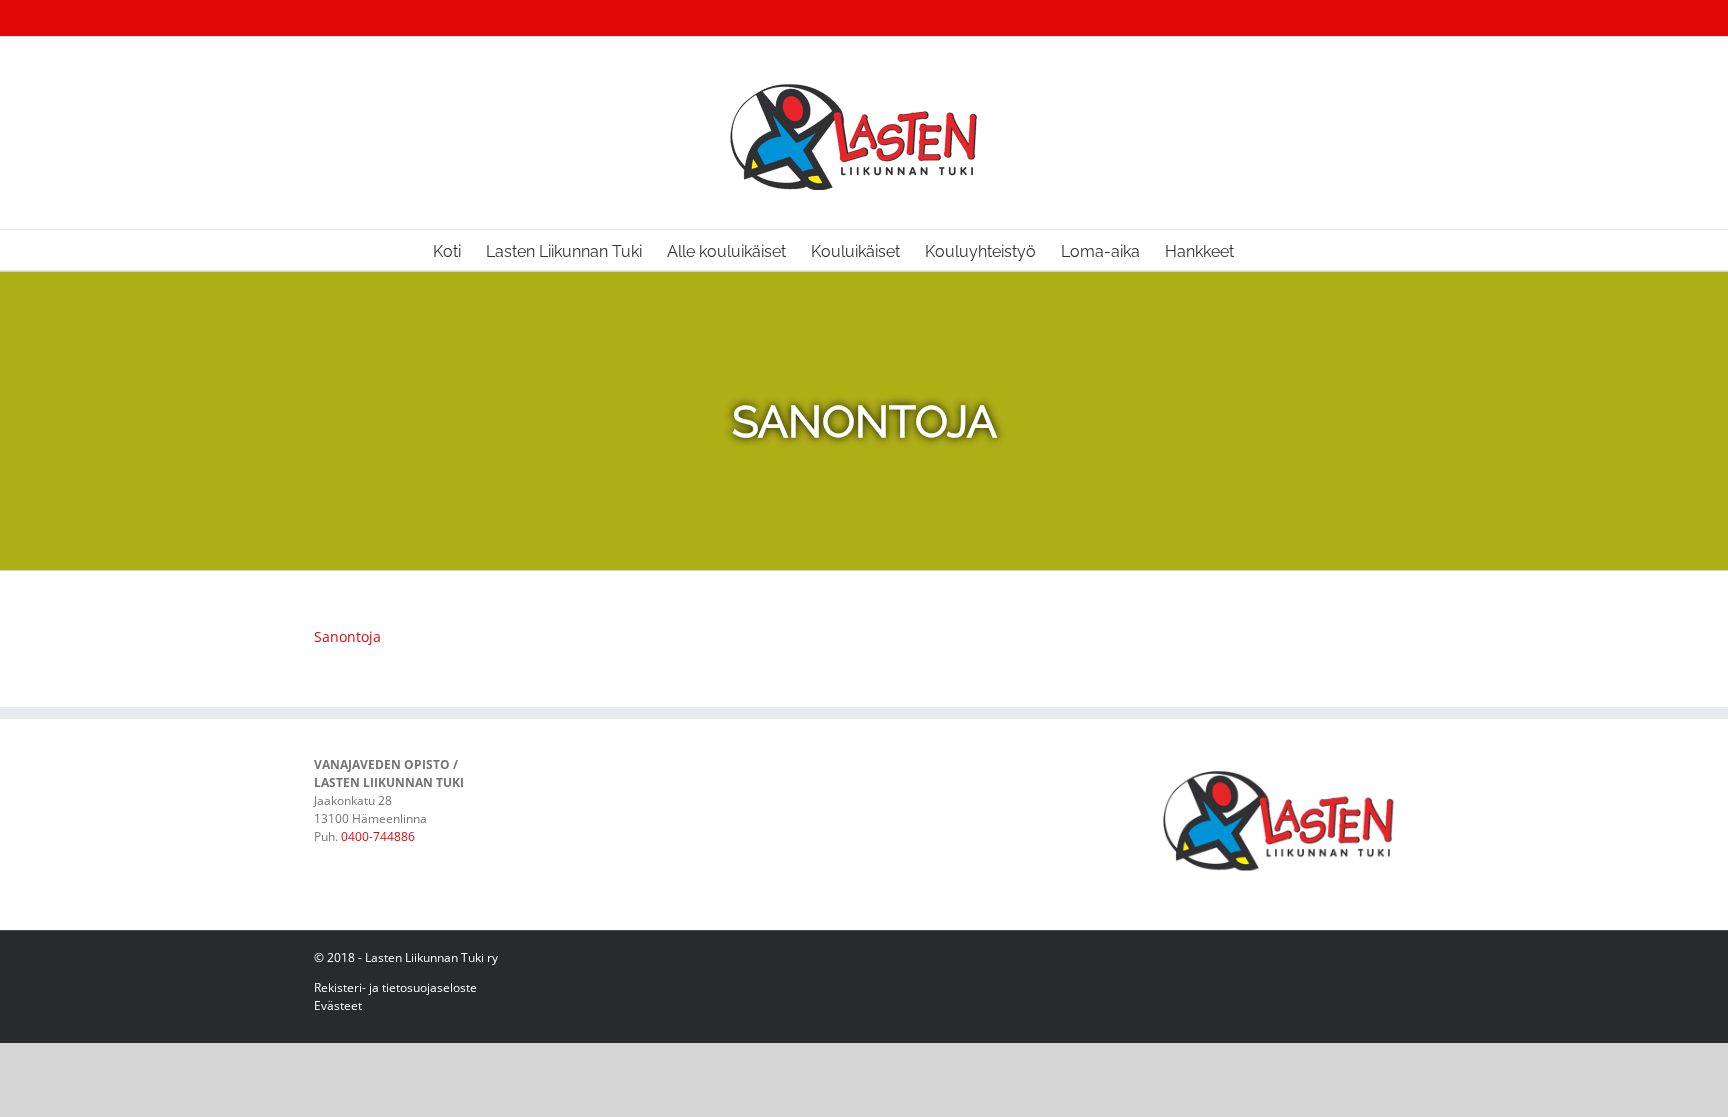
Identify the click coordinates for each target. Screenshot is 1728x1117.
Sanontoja (347, 636)
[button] (1265, 250)
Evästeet (338, 1005)
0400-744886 (378, 836)
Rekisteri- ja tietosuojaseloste (395, 987)
